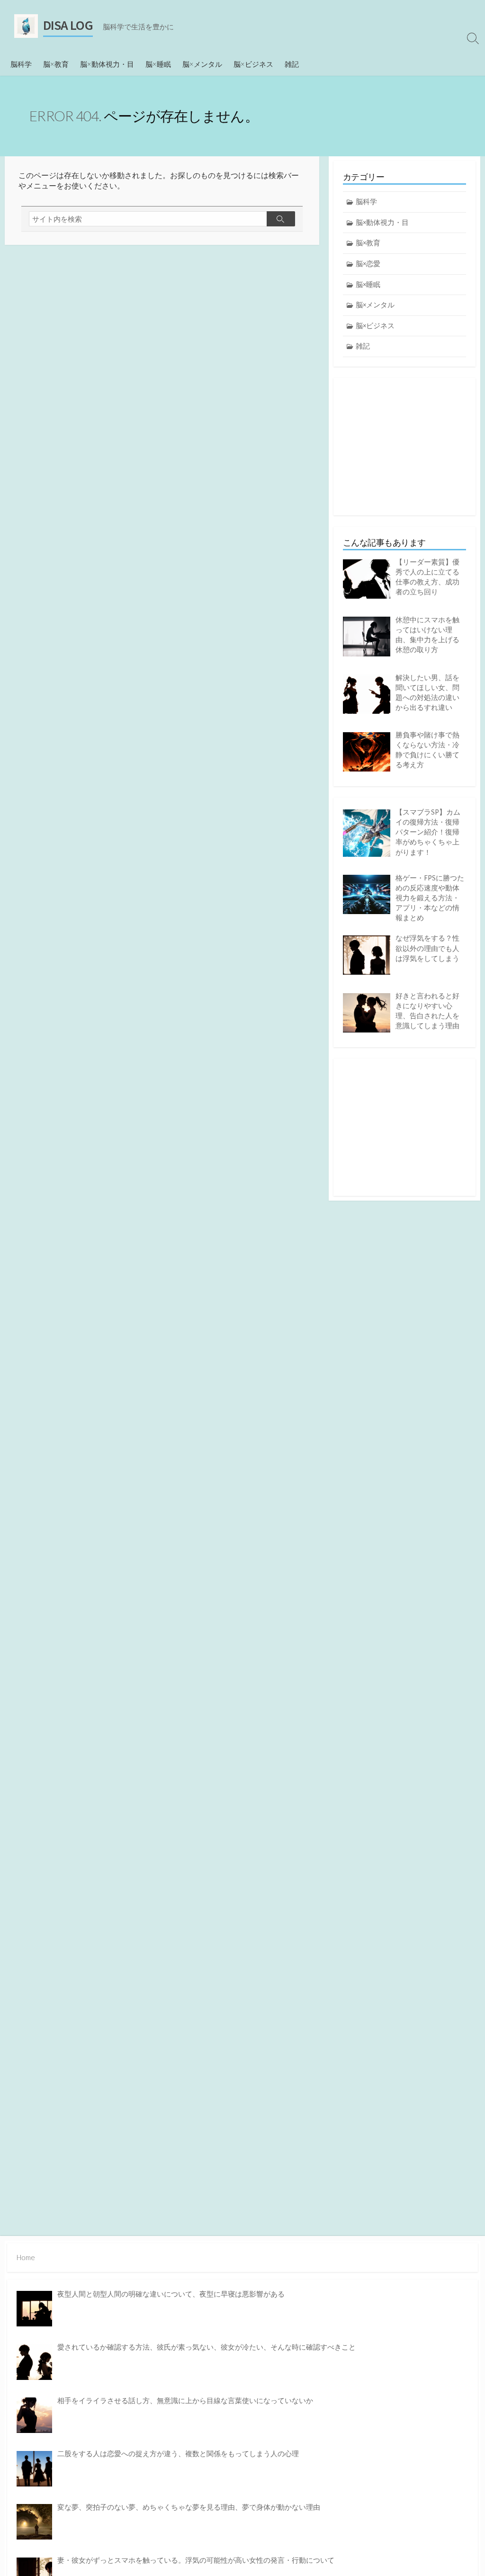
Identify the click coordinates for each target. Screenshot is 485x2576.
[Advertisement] (404, 447)
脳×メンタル (202, 64)
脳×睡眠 (158, 64)
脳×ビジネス (253, 64)
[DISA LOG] (26, 26)
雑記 (292, 64)
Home (26, 2257)
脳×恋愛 (368, 264)
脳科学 (21, 64)
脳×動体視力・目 (107, 64)
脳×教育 (56, 64)
